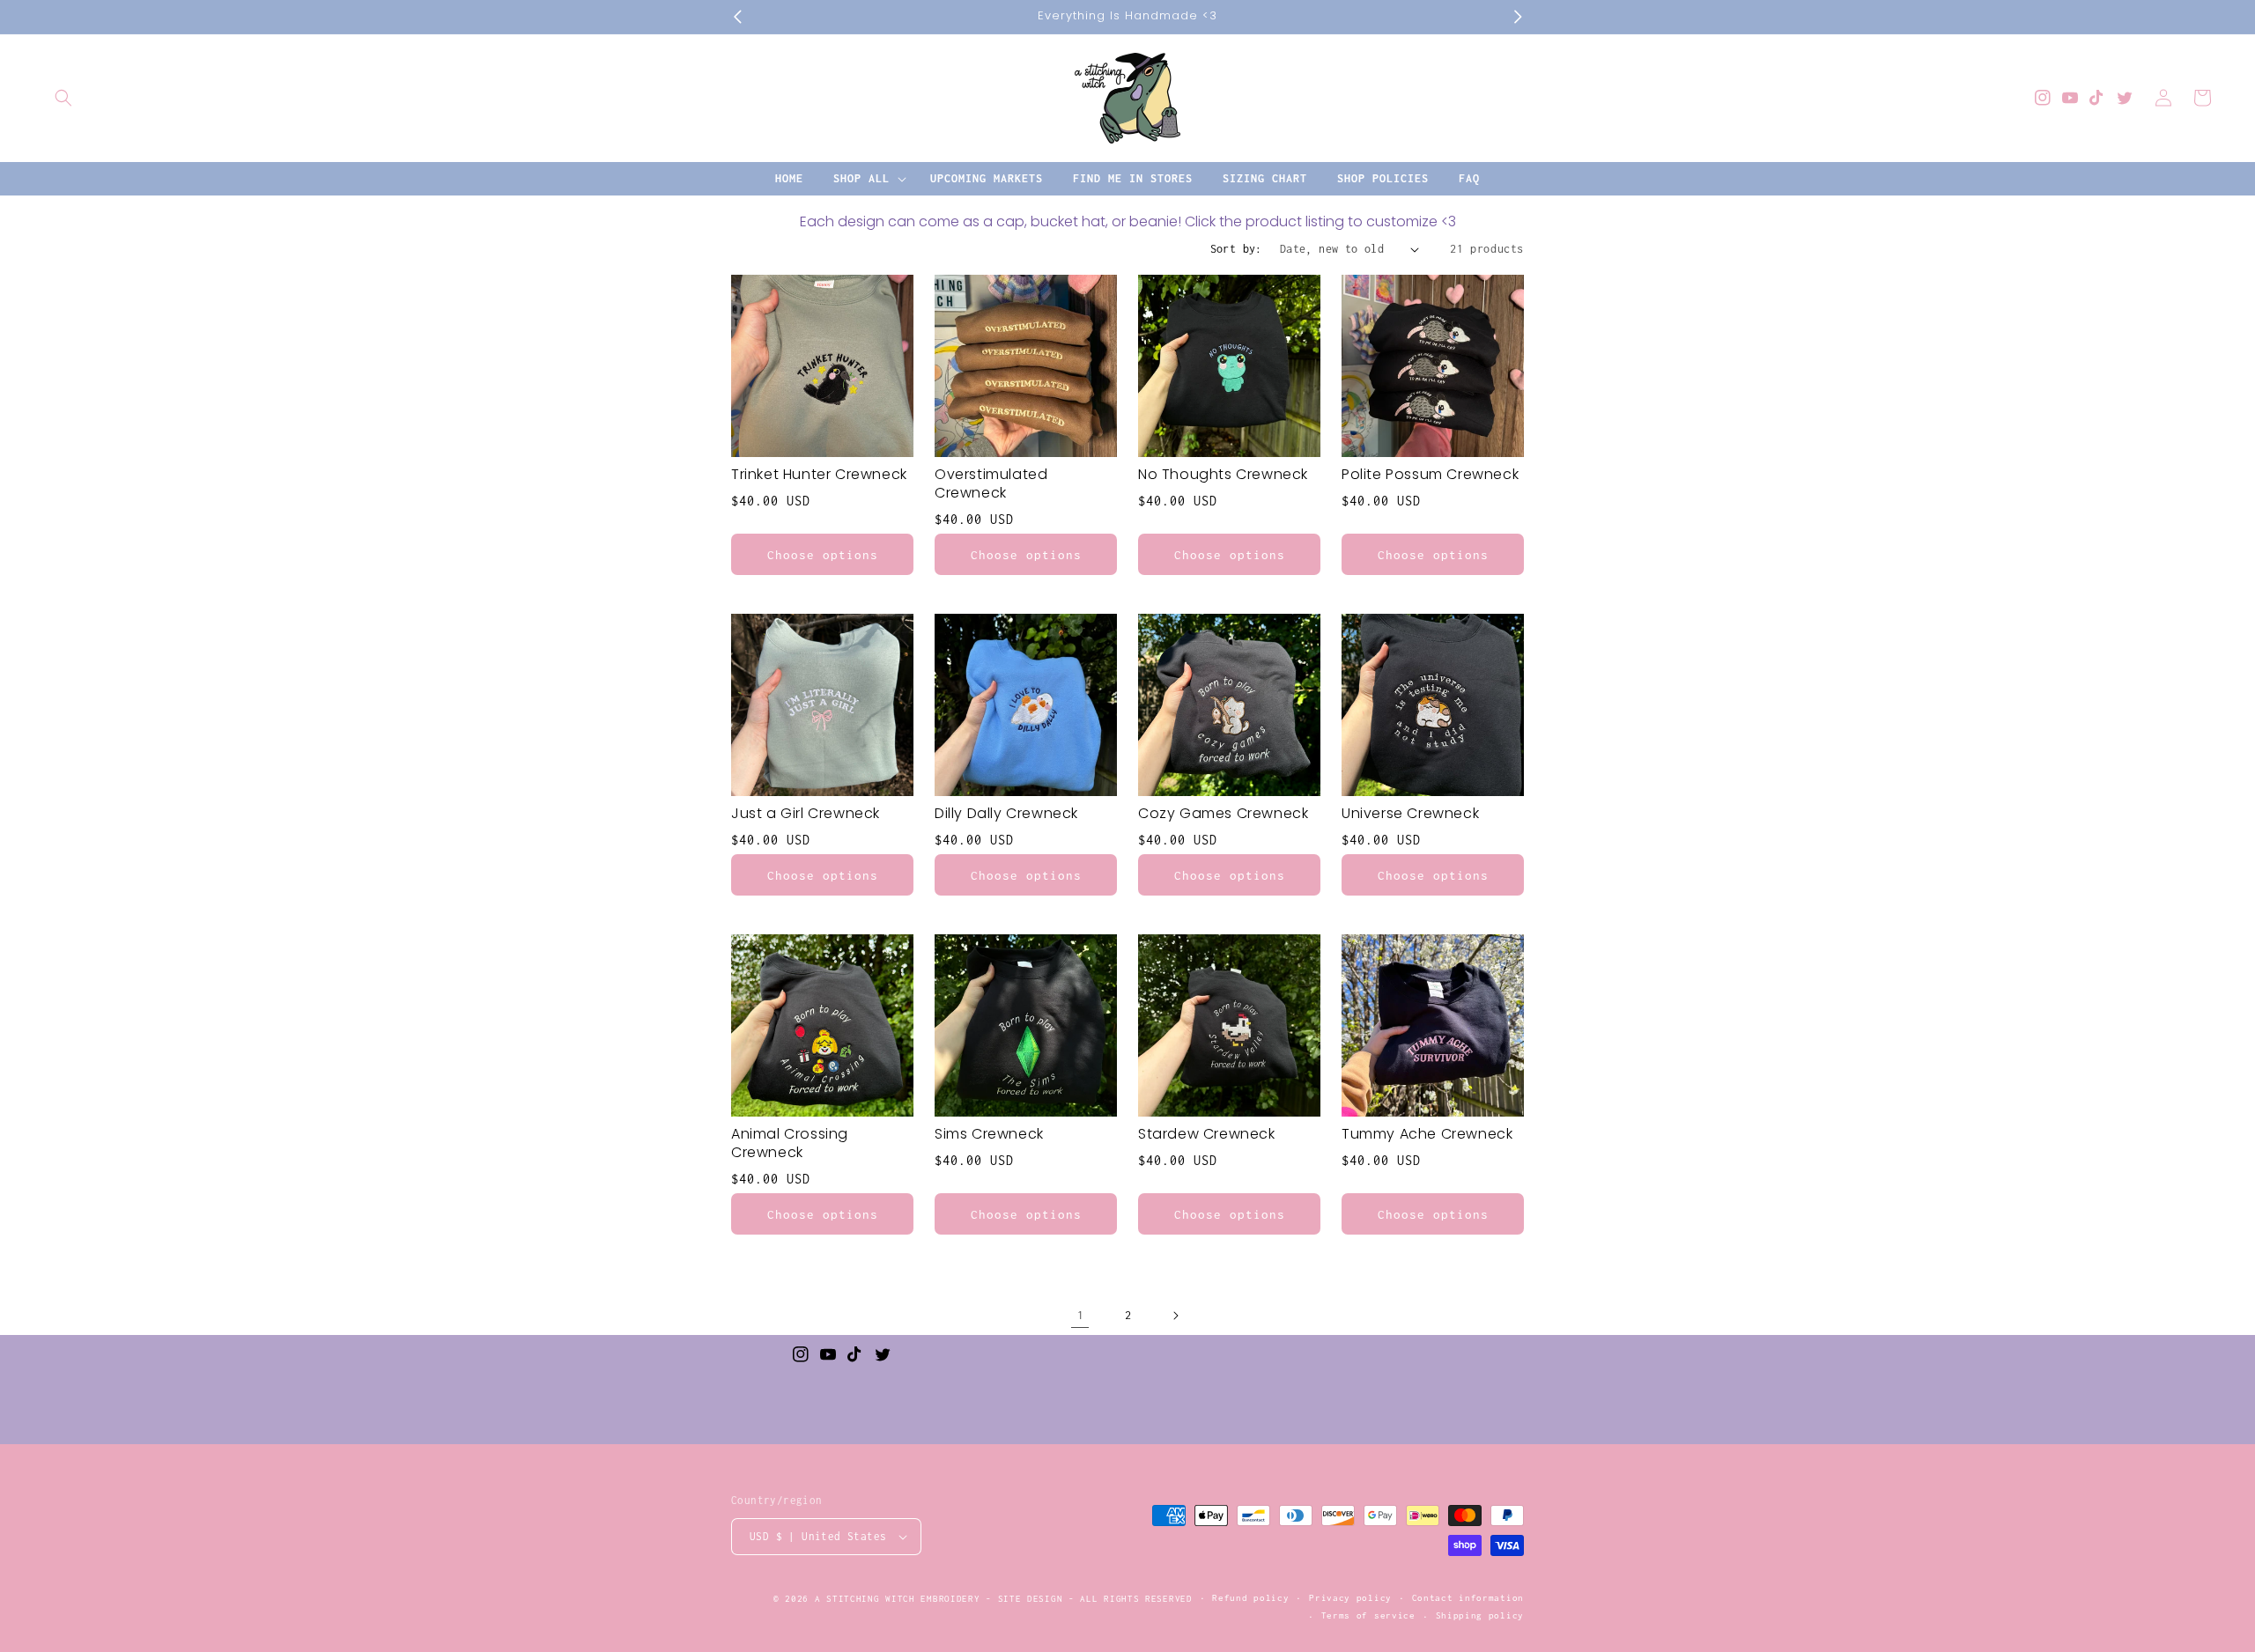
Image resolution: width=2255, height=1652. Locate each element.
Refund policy (1250, 1598)
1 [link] (1080, 1315)
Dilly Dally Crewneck (1006, 814)
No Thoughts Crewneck (1223, 475)
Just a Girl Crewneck (806, 814)
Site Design (1031, 1599)
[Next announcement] (1518, 17)
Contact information (1468, 1598)
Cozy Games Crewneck (1223, 814)
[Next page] (1175, 1316)
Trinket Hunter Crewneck (819, 475)
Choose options (823, 555)
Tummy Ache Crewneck (1427, 1135)
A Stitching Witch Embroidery (898, 1599)
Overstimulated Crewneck (991, 484)
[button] (63, 98)
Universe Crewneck (1410, 814)
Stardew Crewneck (1207, 1135)
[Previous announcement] (737, 17)
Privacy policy (1350, 1598)
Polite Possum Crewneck (1430, 475)
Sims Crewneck (989, 1135)
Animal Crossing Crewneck (790, 1144)
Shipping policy (1480, 1615)
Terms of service (1368, 1615)
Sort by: (1236, 249)
